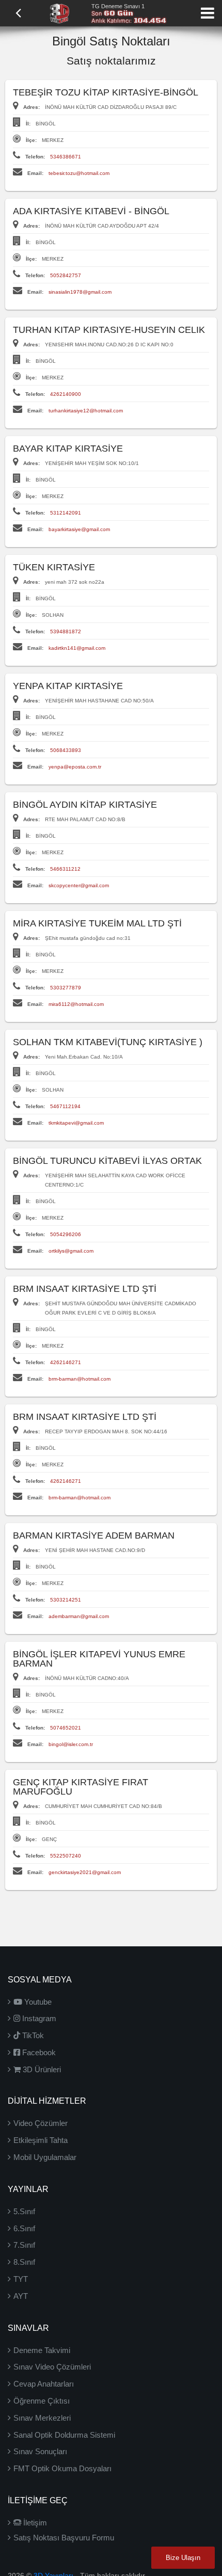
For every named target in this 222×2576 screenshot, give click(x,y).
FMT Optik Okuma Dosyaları (62, 2468)
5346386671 (66, 157)
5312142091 (66, 513)
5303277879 (66, 988)
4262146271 (66, 1362)
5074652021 (66, 1728)
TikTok (32, 2035)
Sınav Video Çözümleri (52, 2367)
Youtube (37, 2002)
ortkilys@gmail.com (71, 1251)
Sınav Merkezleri (42, 2418)
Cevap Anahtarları (44, 2384)
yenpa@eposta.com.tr (75, 767)
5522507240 (66, 1856)
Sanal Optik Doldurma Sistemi (64, 2435)
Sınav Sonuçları (40, 2451)
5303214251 (66, 1600)
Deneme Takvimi (42, 2350)
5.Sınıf (24, 2211)
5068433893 (66, 750)
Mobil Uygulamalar (45, 2157)
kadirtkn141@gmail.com (77, 648)
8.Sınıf (24, 2262)
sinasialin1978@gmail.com (80, 292)
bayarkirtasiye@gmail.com (79, 529)
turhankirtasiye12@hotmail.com (86, 411)
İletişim (34, 2523)
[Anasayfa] (59, 12)
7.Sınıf (24, 2245)
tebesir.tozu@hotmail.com (79, 173)
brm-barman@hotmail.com (80, 1379)
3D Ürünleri (41, 2069)
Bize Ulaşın (183, 2558)
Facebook (38, 2052)
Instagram (38, 2018)
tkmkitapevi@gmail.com (76, 1123)
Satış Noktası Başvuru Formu (64, 2538)
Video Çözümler (41, 2123)
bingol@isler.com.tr (71, 1744)
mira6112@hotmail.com (76, 1004)
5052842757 (66, 275)
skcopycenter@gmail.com (79, 885)
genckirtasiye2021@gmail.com (85, 1872)
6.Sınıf (24, 2228)
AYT (21, 2296)
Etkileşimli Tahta (41, 2140)
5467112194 (65, 1106)
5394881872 (66, 631)
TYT (21, 2279)
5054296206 (66, 1234)
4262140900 (66, 394)
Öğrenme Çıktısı (42, 2401)
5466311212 (65, 869)
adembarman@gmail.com (79, 1616)
